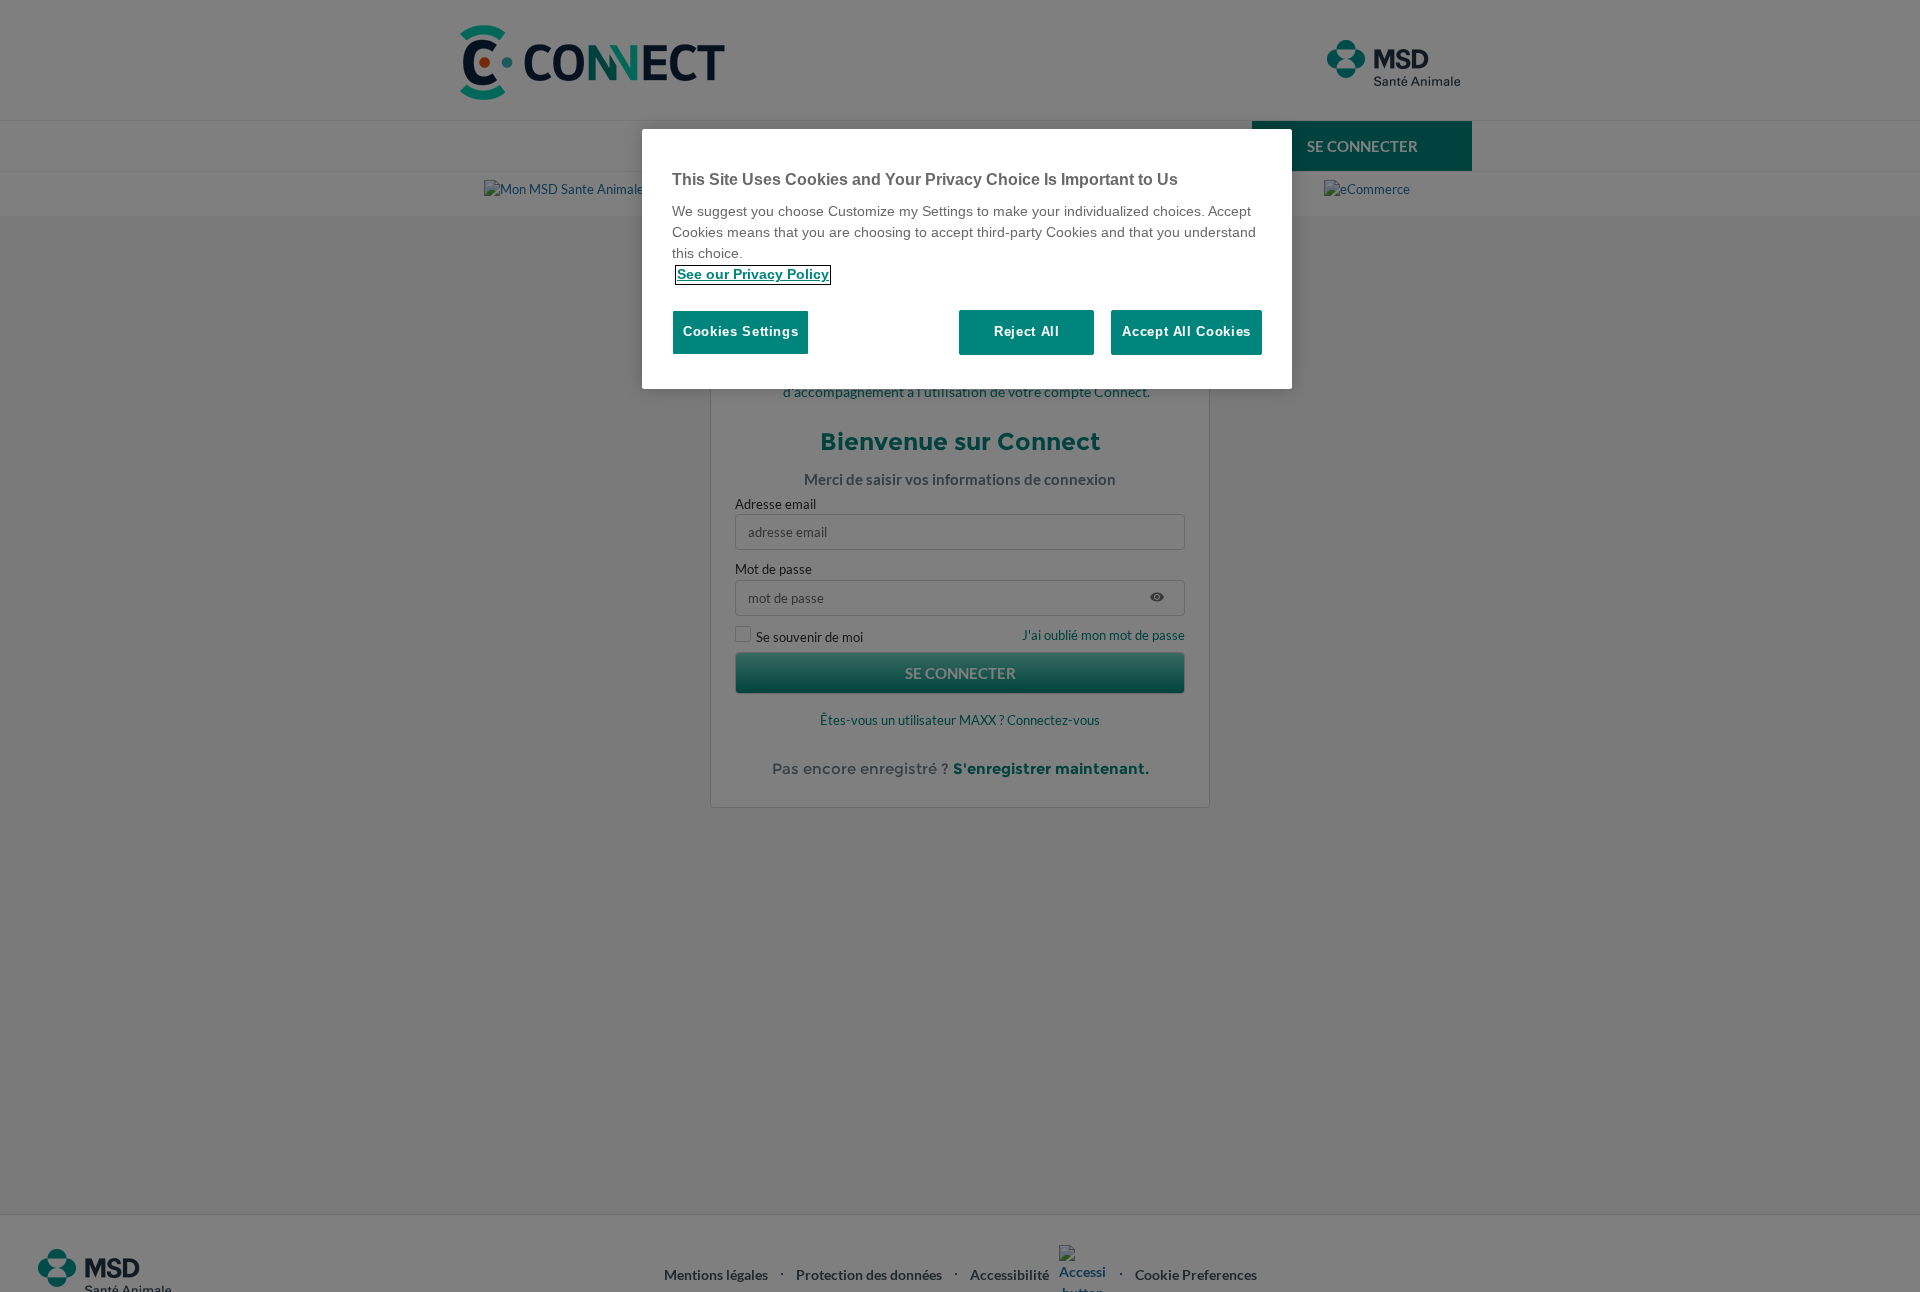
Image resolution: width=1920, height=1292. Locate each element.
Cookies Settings (740, 332)
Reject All (1027, 332)
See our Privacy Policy (753, 275)
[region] (967, 259)
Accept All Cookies (1186, 332)
